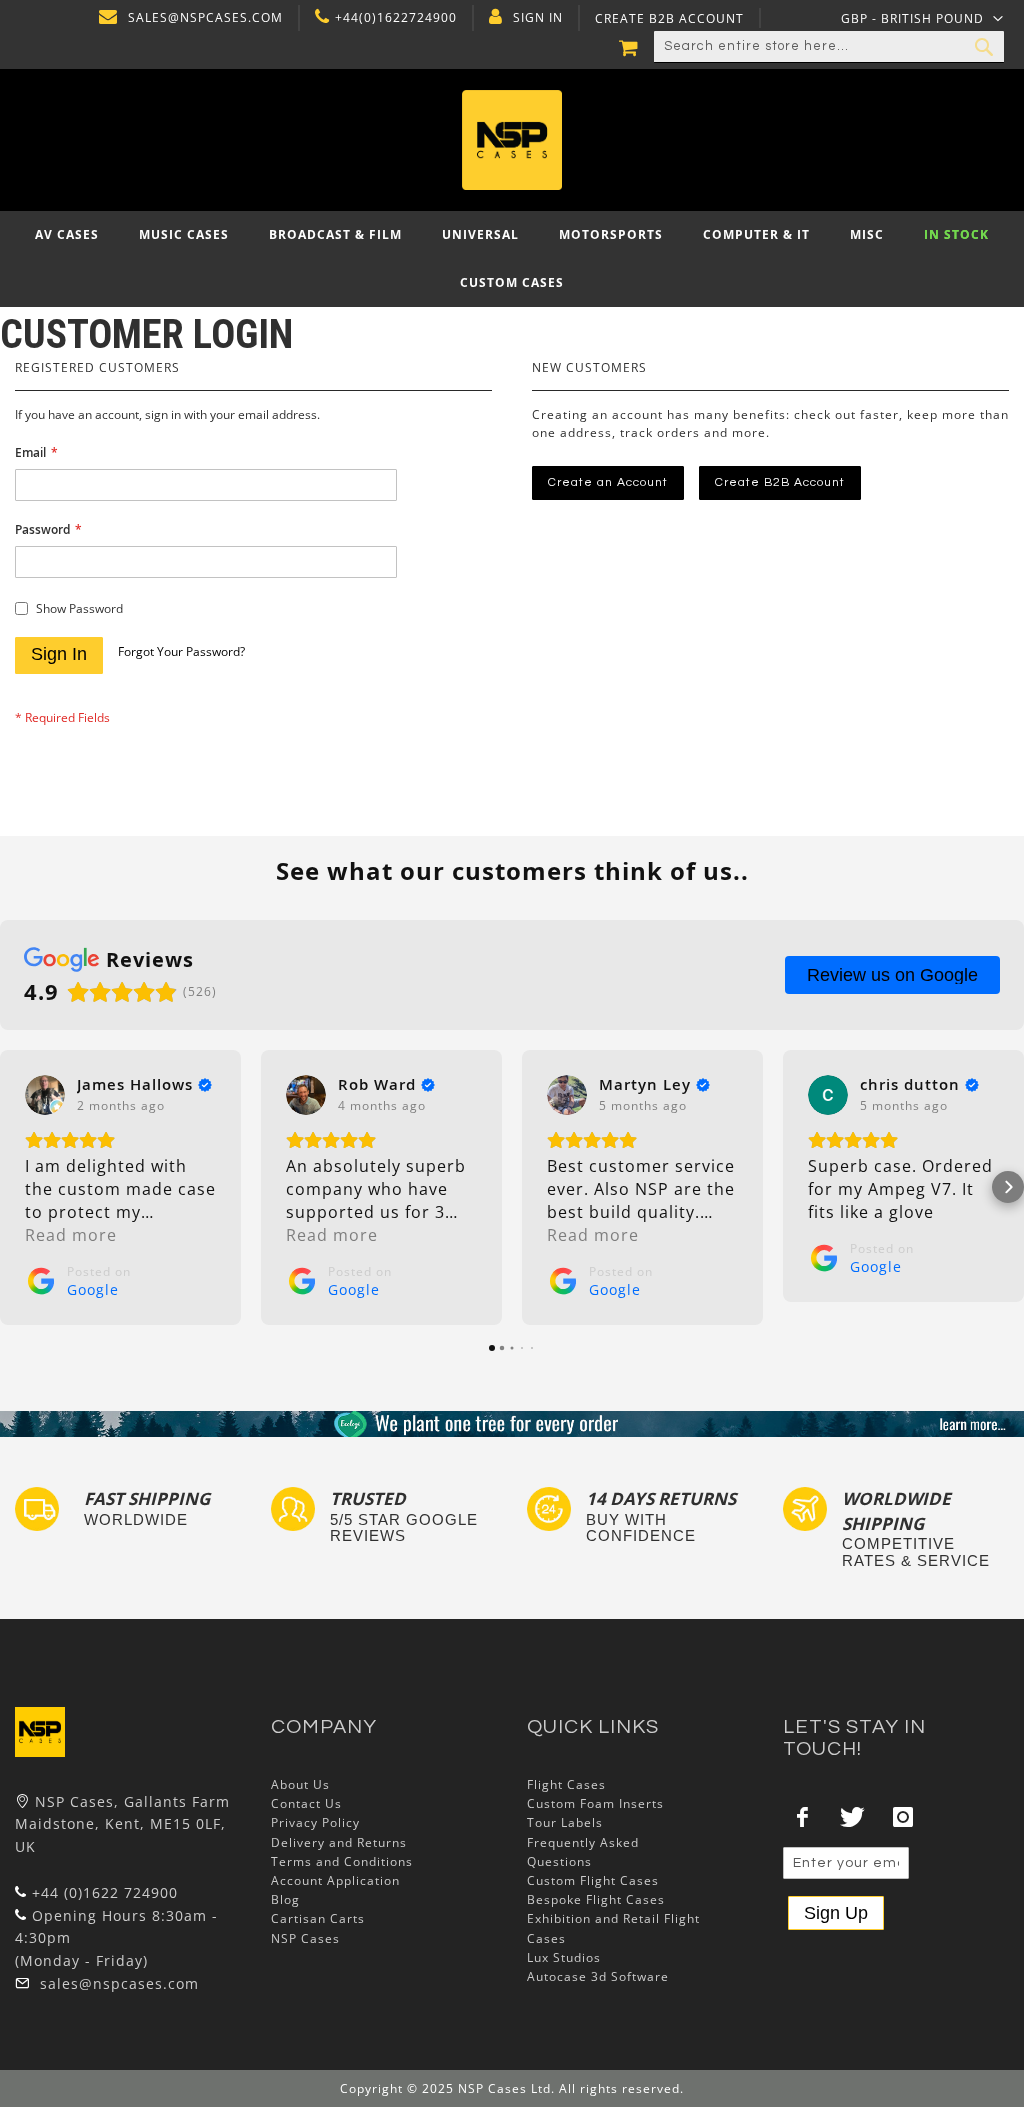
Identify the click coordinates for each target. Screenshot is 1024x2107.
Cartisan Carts (318, 1918)
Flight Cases (566, 1784)
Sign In (538, 18)
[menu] (512, 259)
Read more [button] (71, 1235)
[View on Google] (45, 1095)
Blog (285, 1899)
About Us (300, 1784)
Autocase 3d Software (598, 1976)
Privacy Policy (315, 1822)
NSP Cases (305, 1938)
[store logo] (512, 140)
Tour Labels (565, 1822)
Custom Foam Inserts (595, 1803)
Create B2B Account (669, 19)
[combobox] (829, 47)
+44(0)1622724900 (396, 18)
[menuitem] (67, 235)
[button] (922, 18)
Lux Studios (564, 1957)
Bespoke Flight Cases (596, 1899)
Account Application (335, 1880)
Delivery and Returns (339, 1842)
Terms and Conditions (342, 1861)
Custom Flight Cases (593, 1880)
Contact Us (306, 1803)
